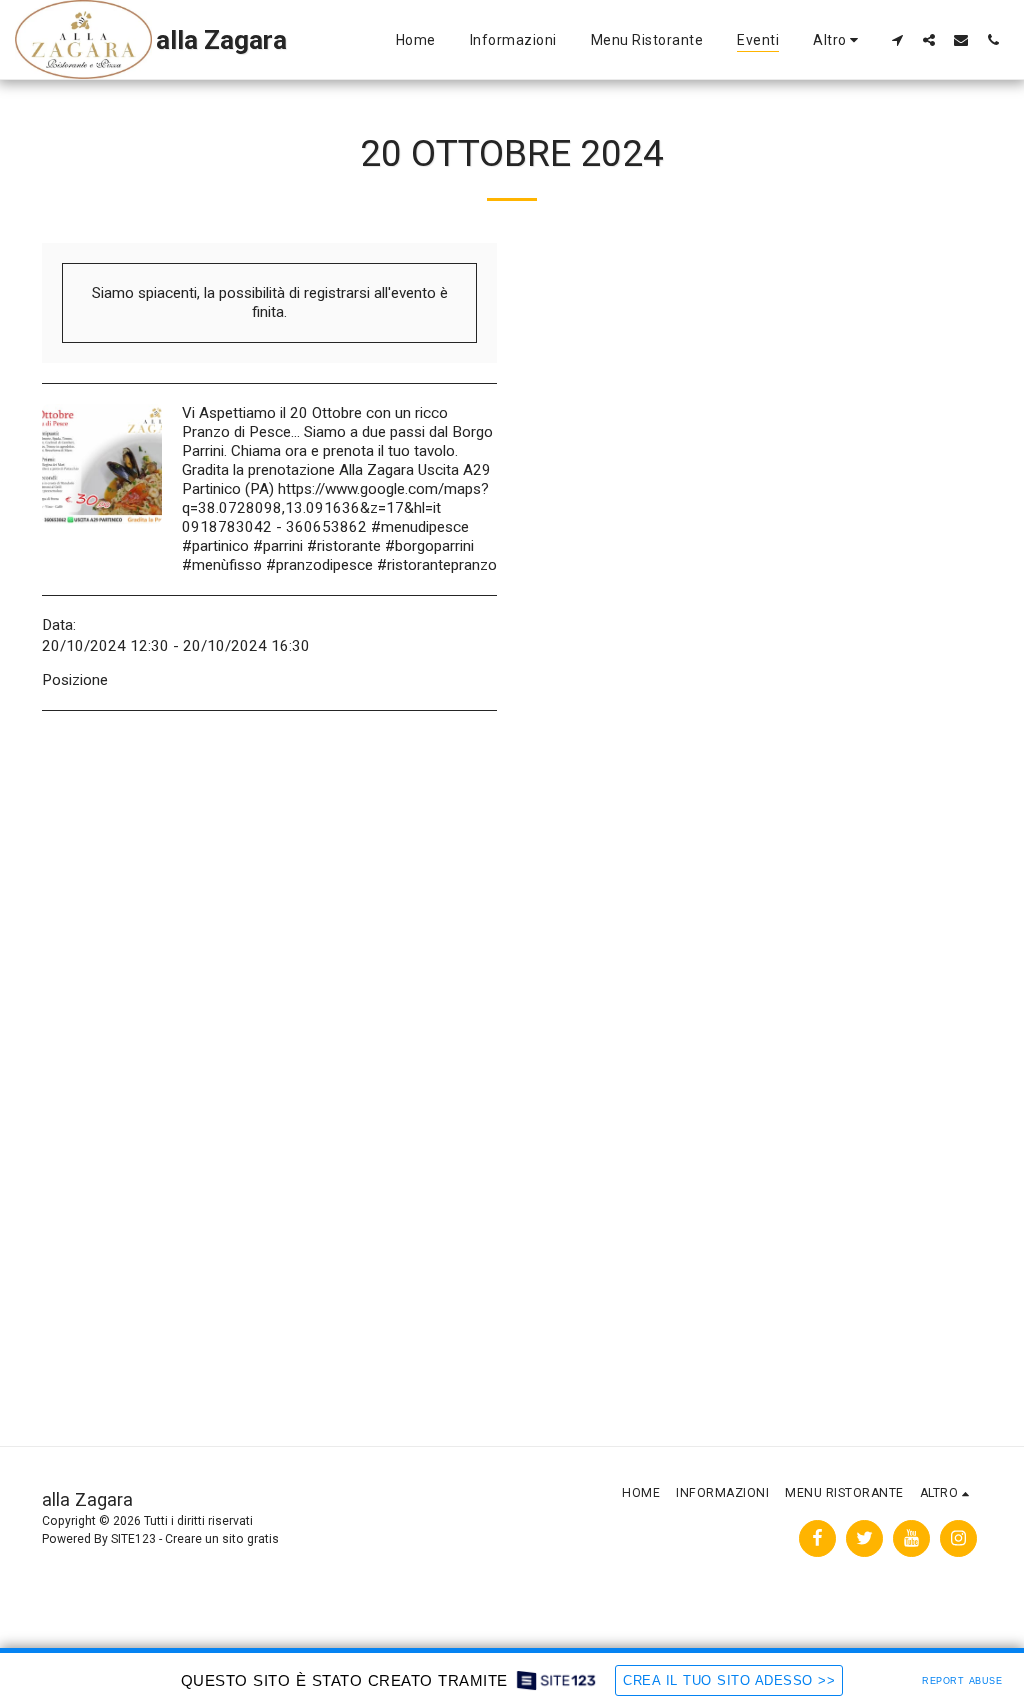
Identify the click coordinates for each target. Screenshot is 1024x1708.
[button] (897, 39)
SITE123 (133, 1539)
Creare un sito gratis (222, 1539)
